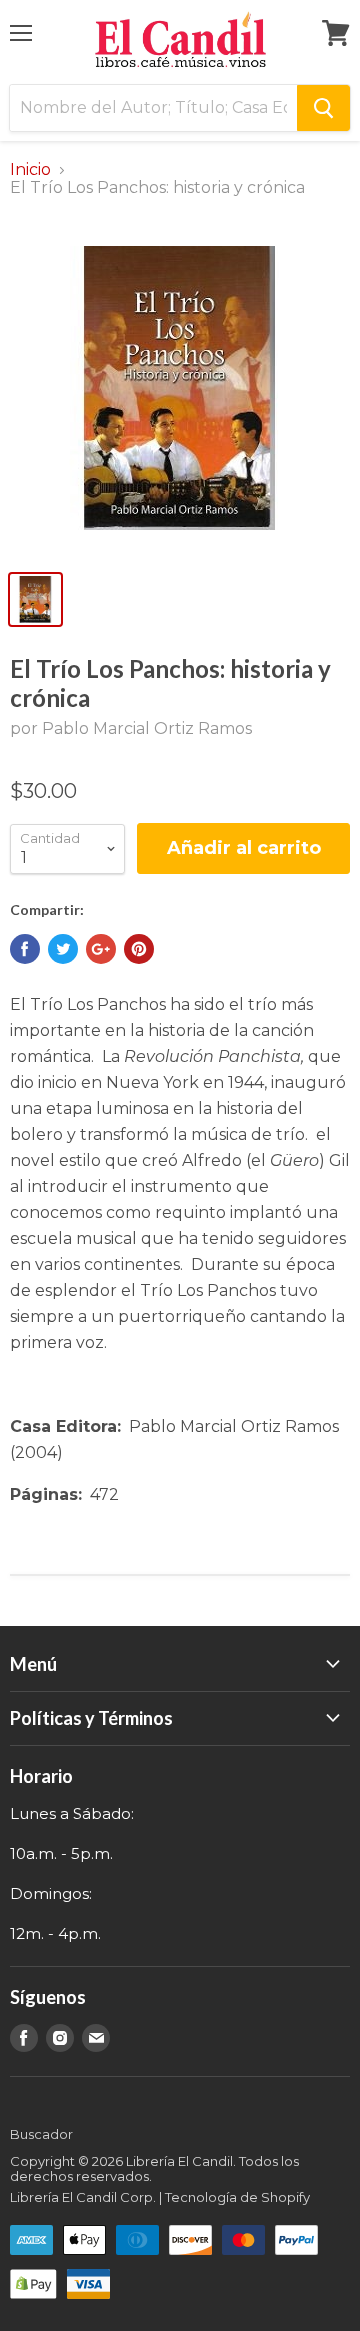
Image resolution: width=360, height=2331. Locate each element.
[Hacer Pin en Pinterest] (139, 949)
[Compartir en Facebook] (25, 949)
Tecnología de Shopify (237, 2197)
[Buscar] (323, 108)
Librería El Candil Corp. (83, 2197)
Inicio (30, 170)
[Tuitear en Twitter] (63, 949)
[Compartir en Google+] (101, 949)
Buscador (41, 2134)
